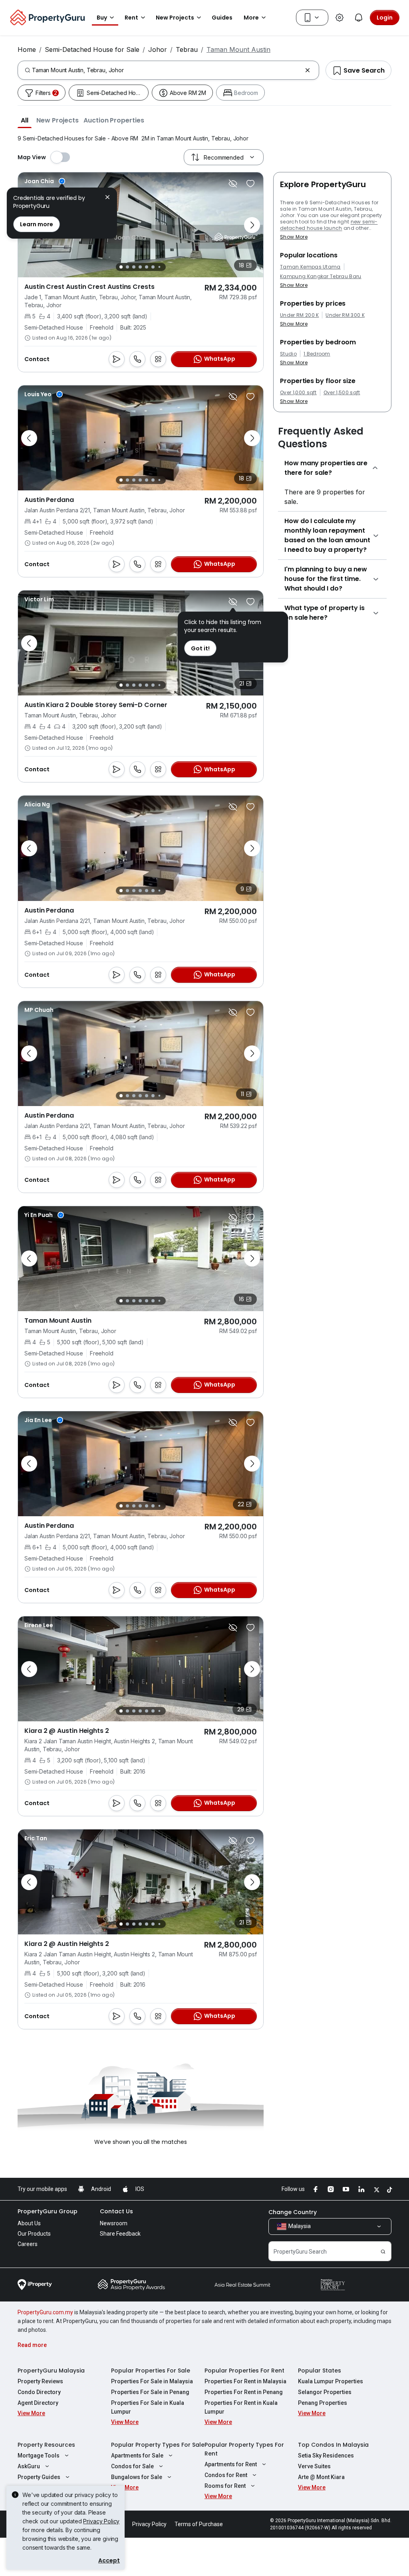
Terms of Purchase (199, 2524)
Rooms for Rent (225, 2486)
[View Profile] (45, 181)
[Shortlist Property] (250, 184)
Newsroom (114, 2223)
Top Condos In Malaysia (333, 2445)
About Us (29, 2223)
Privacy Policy (101, 2521)
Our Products (34, 2234)
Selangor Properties (325, 2392)
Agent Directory (38, 2403)
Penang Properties (323, 2403)
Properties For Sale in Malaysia (152, 2381)
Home (27, 49)
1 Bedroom (317, 354)
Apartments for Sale (137, 2455)
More (251, 18)
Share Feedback (120, 2234)
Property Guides (39, 2477)
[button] (25, 120)
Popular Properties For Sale (151, 2371)
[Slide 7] (159, 267)
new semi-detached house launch (329, 225)
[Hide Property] (233, 184)
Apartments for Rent (231, 2464)
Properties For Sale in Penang (150, 2392)
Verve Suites (314, 2466)
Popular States (320, 2371)
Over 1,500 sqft (342, 393)
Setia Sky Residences (326, 2455)
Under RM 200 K (299, 315)
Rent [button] (131, 18)
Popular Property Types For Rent (244, 2449)
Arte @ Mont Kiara (321, 2477)
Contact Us (116, 2211)
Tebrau (187, 49)
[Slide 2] (127, 267)
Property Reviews (40, 2381)
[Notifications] (359, 18)
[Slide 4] (140, 267)
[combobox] (167, 70)
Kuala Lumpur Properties (331, 2381)
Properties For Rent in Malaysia (245, 2381)
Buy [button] (102, 18)
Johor (158, 49)
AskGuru (29, 2466)
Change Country (293, 2212)
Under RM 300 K (345, 315)
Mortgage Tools (39, 2455)
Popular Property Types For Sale (158, 2445)
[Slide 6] (153, 267)
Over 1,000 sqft (298, 393)
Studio (288, 354)
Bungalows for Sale (137, 2477)
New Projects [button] (175, 18)
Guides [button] (222, 18)
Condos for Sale (132, 2466)
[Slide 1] (121, 267)
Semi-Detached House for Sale (92, 49)
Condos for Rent (226, 2475)
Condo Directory (39, 2392)
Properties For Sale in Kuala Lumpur (148, 2407)
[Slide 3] (134, 267)
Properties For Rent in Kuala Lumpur (241, 2407)
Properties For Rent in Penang (244, 2392)
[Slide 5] (147, 267)
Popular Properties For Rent (244, 2371)
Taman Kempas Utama (310, 267)
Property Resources (46, 2445)
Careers (28, 2244)
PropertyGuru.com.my (45, 2312)
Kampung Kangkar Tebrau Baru (321, 277)
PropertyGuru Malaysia (51, 2371)
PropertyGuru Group (48, 2211)
